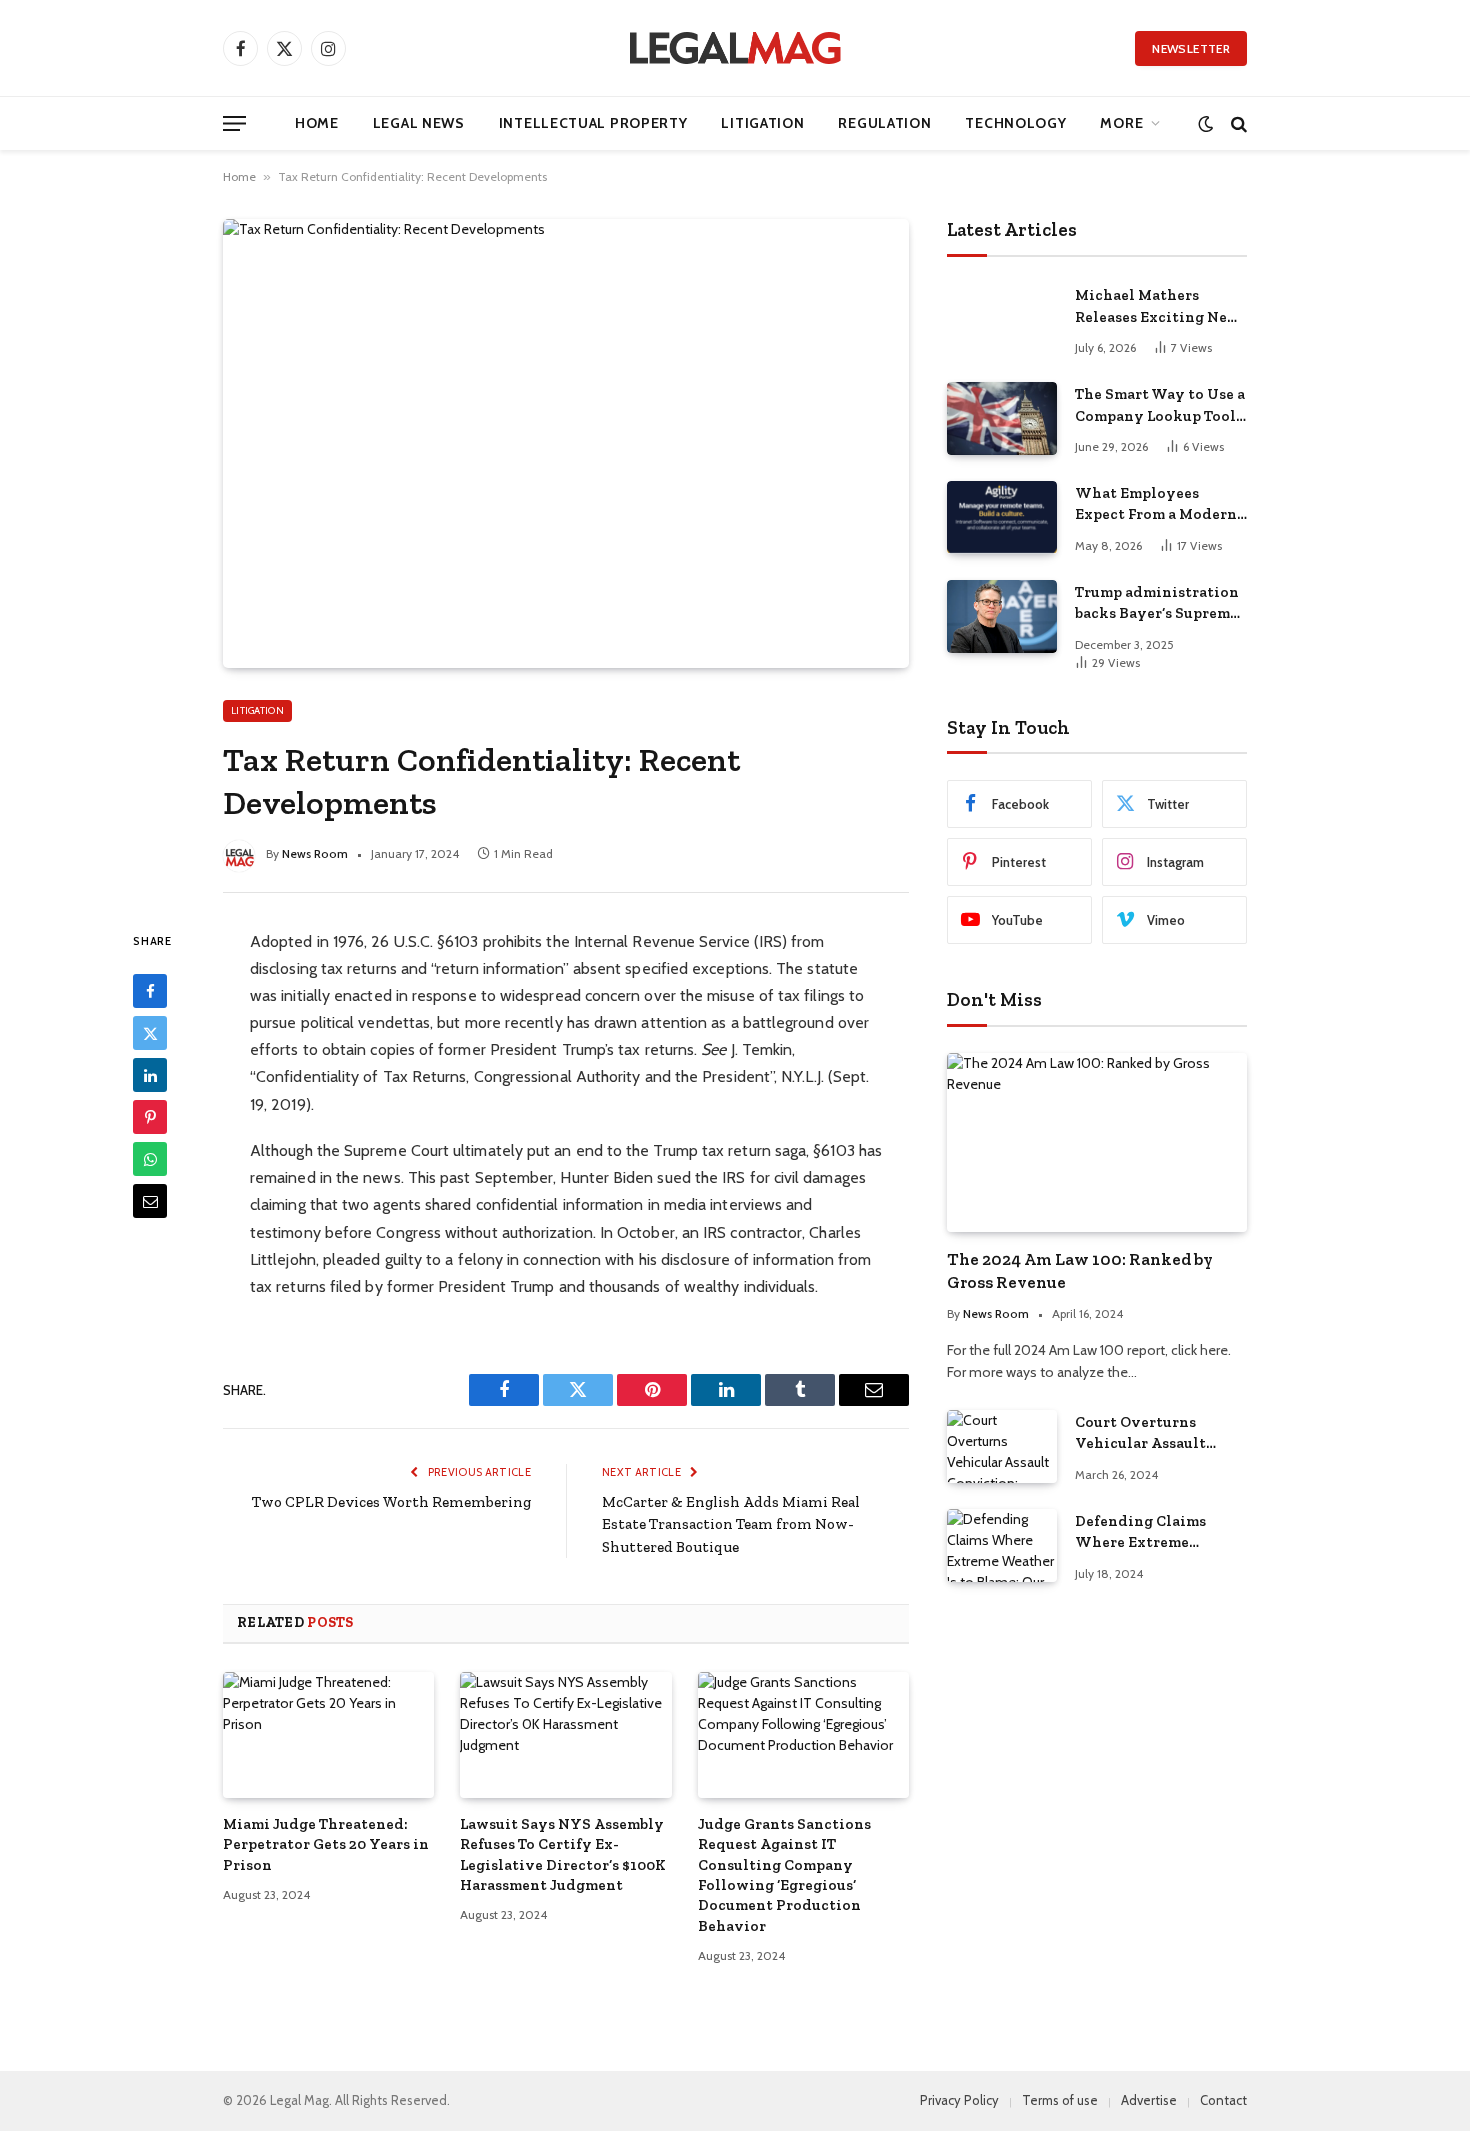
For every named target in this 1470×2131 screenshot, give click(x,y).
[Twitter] (150, 1033)
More (1121, 123)
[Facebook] (150, 991)
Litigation (762, 123)
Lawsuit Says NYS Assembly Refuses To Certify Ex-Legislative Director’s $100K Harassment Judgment (563, 1854)
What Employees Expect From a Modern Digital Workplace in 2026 (1156, 505)
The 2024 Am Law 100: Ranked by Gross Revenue (1080, 1270)
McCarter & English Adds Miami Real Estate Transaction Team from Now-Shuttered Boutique (731, 1524)
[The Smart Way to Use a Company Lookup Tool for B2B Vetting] (1002, 418)
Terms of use (1060, 2100)
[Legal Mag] (735, 48)
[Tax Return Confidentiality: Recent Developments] (566, 443)
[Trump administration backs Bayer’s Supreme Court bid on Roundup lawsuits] (1002, 616)
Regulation (884, 123)
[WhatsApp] (150, 1159)
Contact (1223, 2100)
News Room (315, 853)
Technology (1015, 123)
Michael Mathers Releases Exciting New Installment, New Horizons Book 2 (1157, 307)
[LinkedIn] (150, 1075)
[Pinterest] (150, 1117)
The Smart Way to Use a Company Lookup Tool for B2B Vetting (1160, 406)
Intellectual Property (593, 123)
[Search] (1237, 123)
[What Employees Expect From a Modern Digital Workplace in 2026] (1002, 517)
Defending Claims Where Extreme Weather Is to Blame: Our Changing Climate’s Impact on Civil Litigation (1150, 1533)
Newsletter (1191, 48)
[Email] (150, 1201)
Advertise (1149, 2100)
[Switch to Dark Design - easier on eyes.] (1205, 123)
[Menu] (234, 123)
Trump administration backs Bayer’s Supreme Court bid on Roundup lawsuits (1157, 604)
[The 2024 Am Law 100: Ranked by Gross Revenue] (1097, 1142)
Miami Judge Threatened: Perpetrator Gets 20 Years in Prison (326, 1844)
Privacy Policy (959, 2100)
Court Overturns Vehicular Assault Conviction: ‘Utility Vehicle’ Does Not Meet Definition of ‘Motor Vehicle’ (1159, 1434)
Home (317, 123)
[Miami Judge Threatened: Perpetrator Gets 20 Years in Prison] (328, 1735)
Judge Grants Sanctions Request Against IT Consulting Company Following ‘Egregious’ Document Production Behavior (784, 1875)
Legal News (419, 123)
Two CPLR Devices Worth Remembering (391, 1502)
